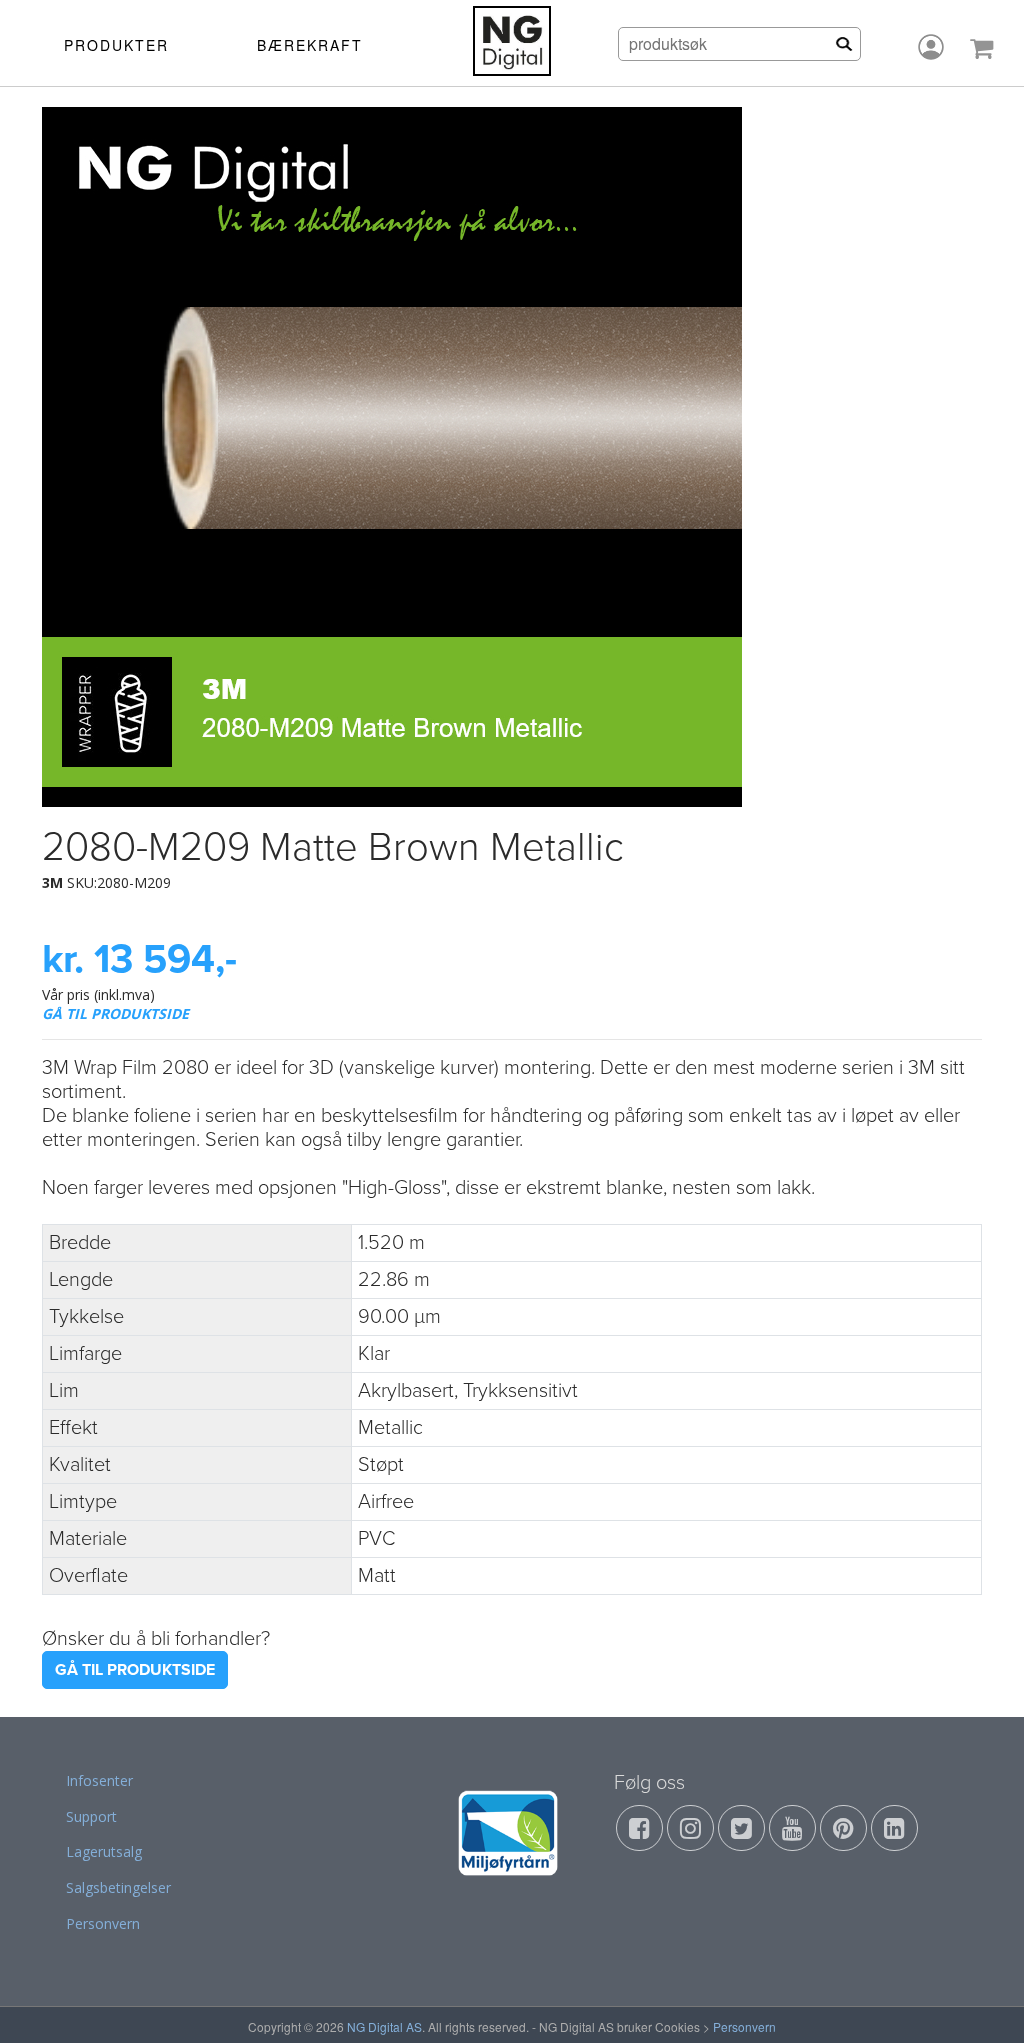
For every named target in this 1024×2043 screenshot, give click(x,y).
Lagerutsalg (104, 1851)
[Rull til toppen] (983, 2002)
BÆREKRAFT (310, 45)
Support (91, 1816)
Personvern (103, 1923)
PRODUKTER (116, 45)
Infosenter (99, 1780)
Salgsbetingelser (118, 1887)
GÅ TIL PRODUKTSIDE (115, 1013)
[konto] (931, 47)
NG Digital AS (384, 2026)
